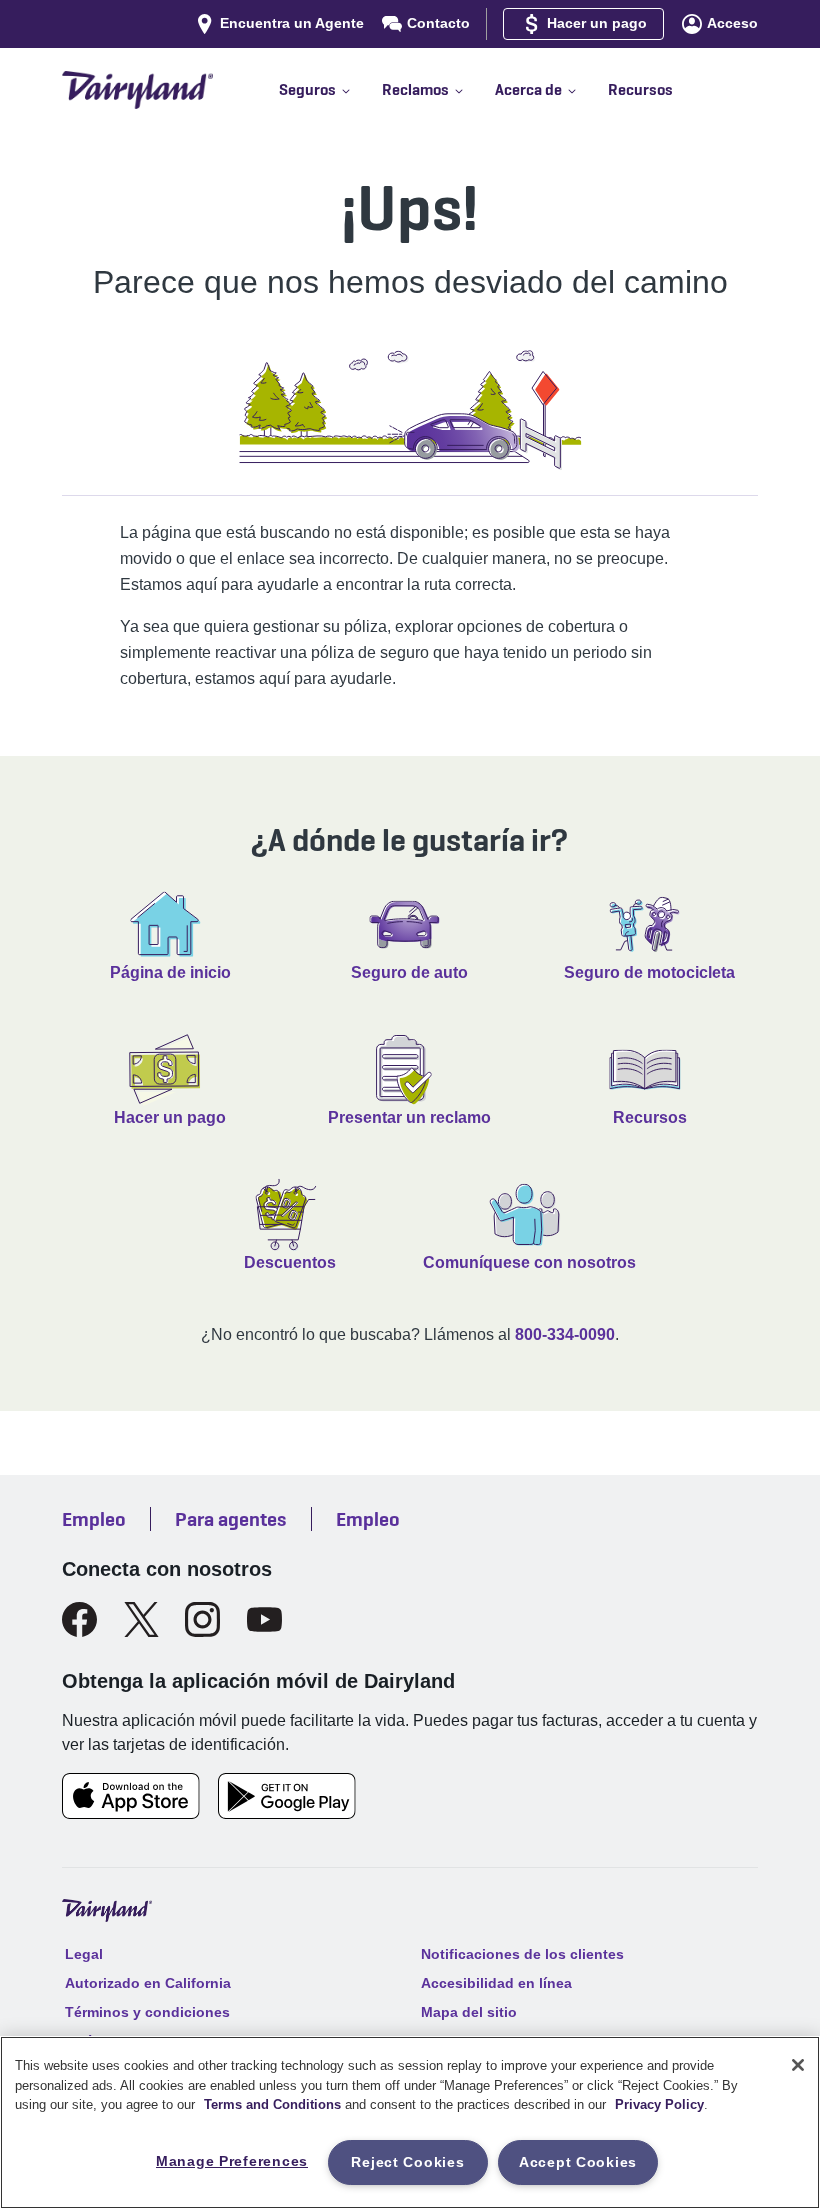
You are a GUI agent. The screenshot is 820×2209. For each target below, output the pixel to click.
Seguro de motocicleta (649, 972)
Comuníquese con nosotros (529, 1262)
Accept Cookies (578, 2162)
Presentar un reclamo (409, 1117)
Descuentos (290, 1262)
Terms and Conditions (272, 2104)
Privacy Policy (659, 2104)
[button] (330, 90)
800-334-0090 (565, 1334)
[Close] (798, 2065)
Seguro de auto (409, 972)
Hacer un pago (170, 1117)
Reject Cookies (407, 2162)
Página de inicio (170, 972)
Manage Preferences (232, 2161)
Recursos (650, 1117)
